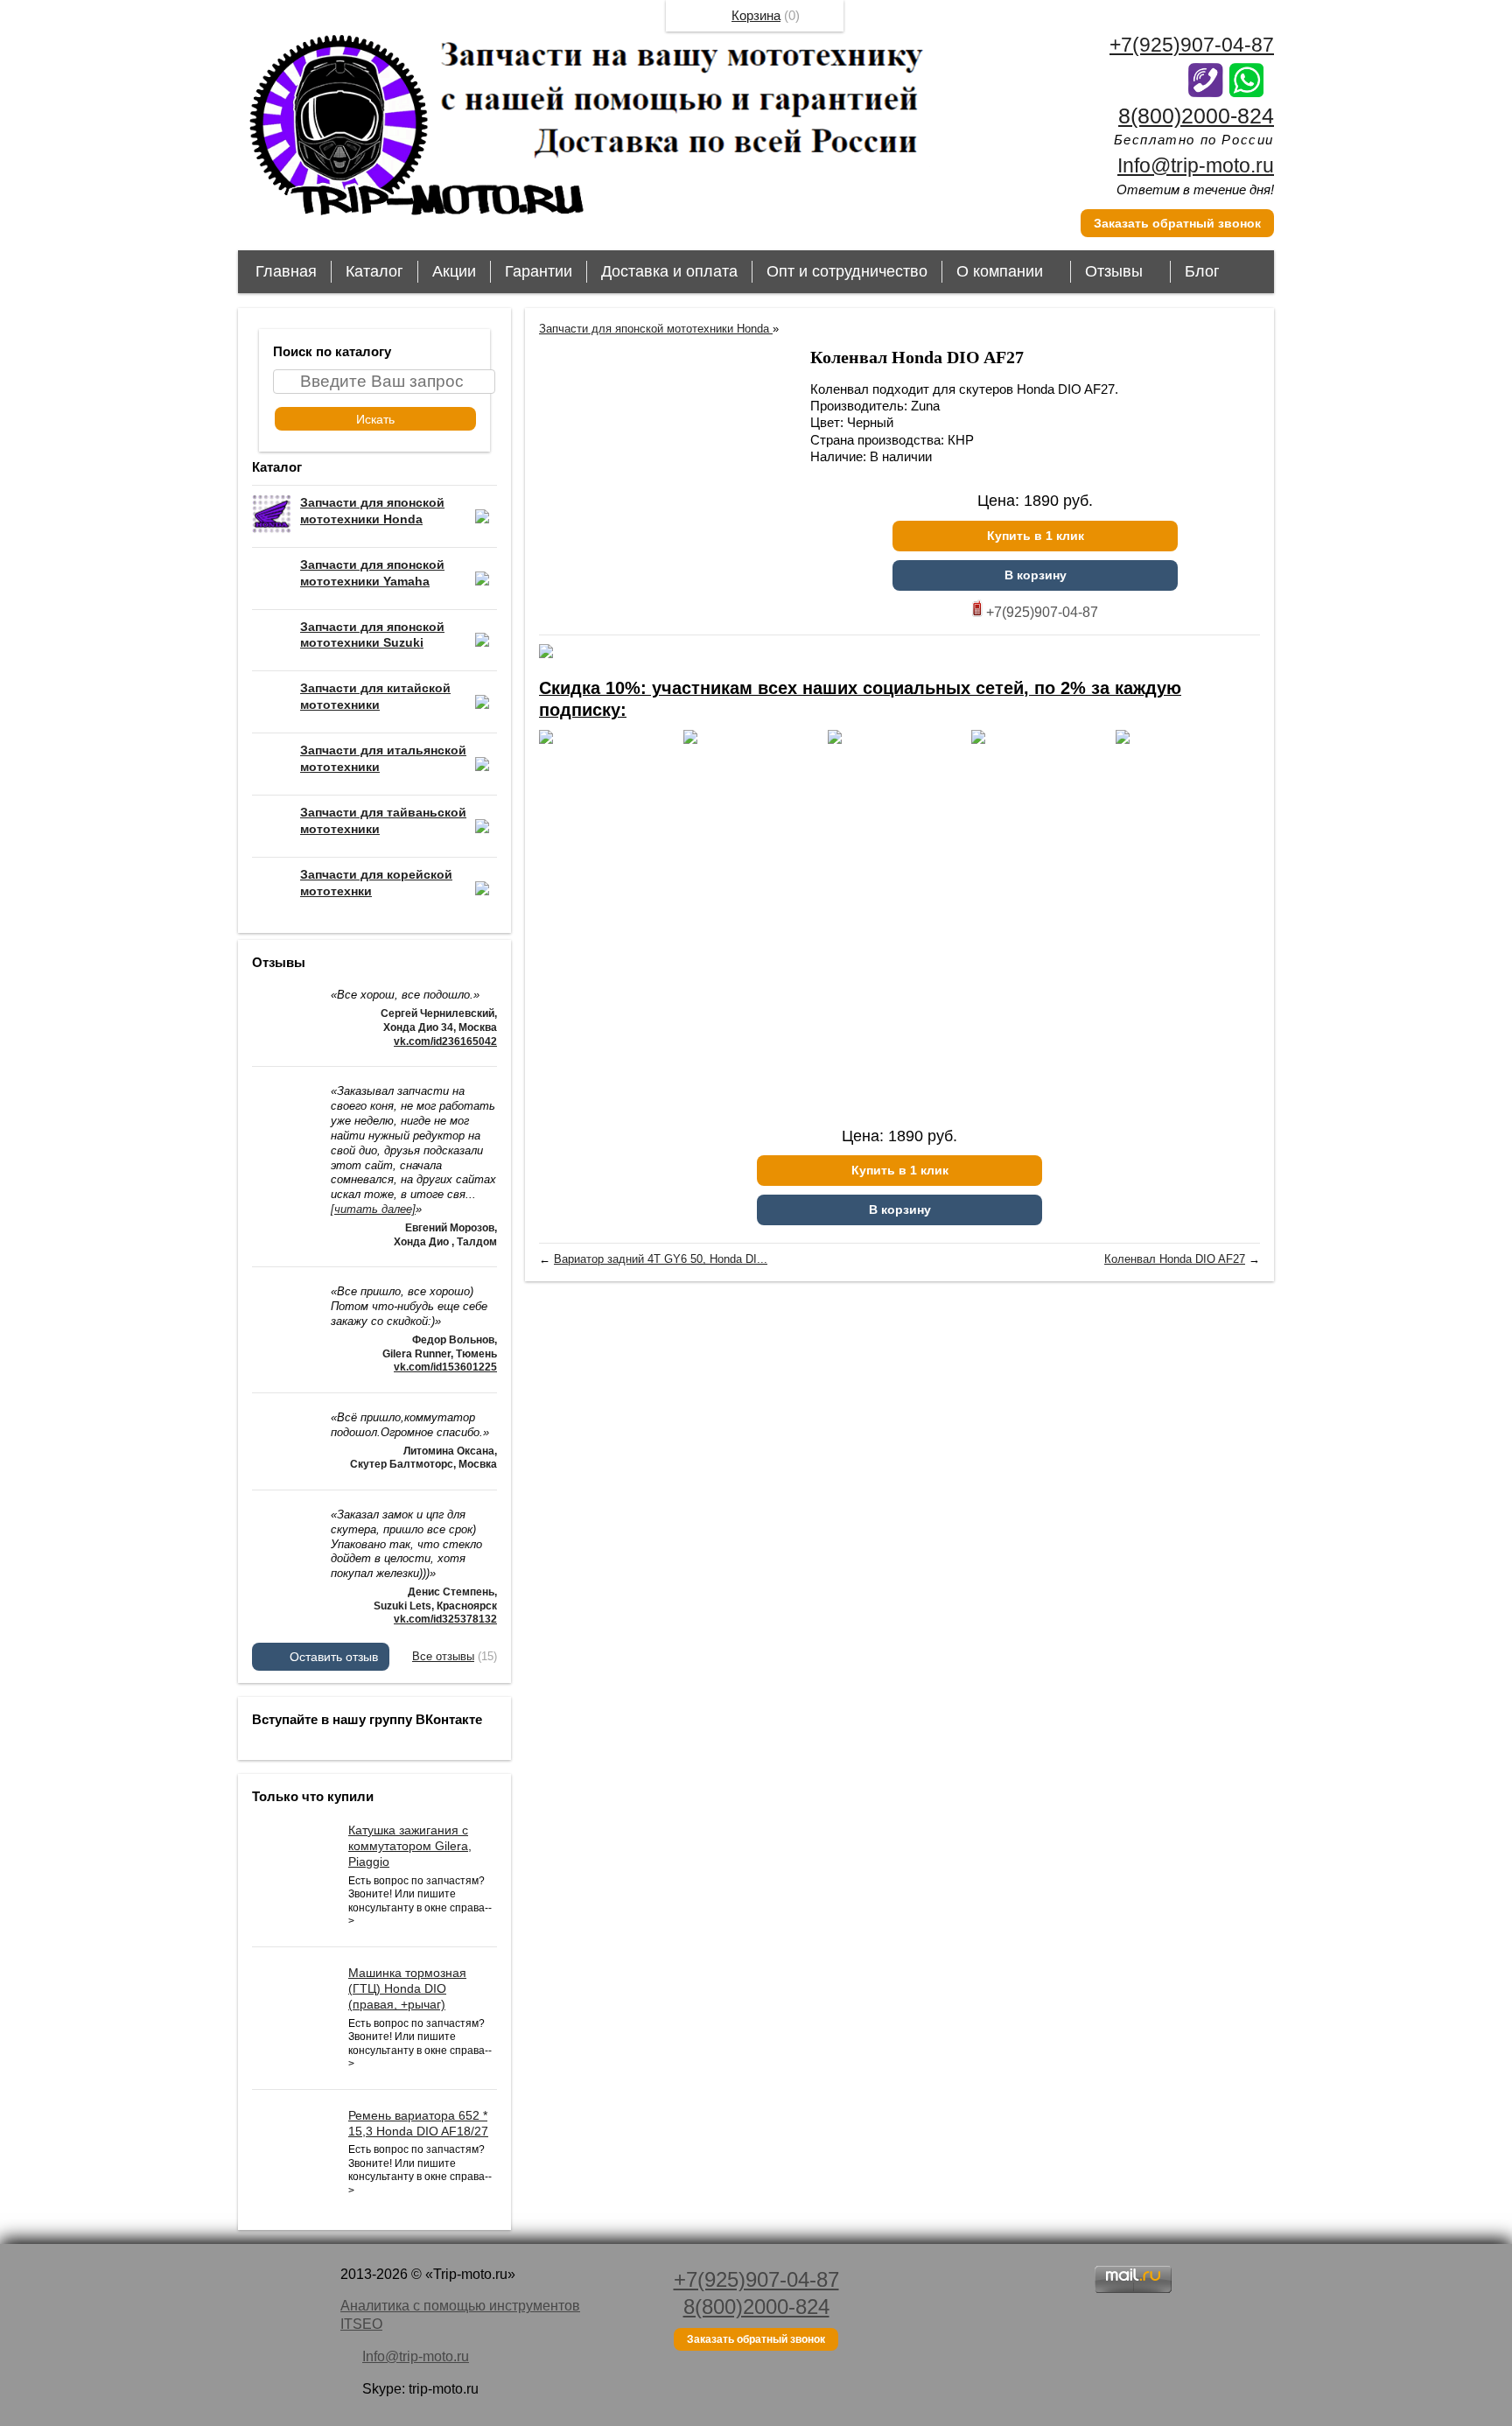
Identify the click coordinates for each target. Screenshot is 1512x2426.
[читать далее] (373, 1209)
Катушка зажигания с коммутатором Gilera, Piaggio (410, 1846)
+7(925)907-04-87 (1192, 45)
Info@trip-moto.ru (1196, 165)
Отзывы (1114, 271)
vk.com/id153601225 (445, 1367)
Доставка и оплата (669, 271)
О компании (1000, 271)
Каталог (374, 271)
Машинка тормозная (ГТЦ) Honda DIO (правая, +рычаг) (407, 1988)
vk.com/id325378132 (445, 1619)
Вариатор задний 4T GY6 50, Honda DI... (661, 1259)
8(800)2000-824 (1196, 116)
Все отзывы (443, 1656)
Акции (454, 271)
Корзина (756, 15)
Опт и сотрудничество (847, 271)
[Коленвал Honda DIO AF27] (666, 475)
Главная (286, 271)
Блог (1202, 271)
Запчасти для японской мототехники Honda (656, 329)
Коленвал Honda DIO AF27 (1175, 1259)
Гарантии (539, 271)
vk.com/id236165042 (445, 1041)
